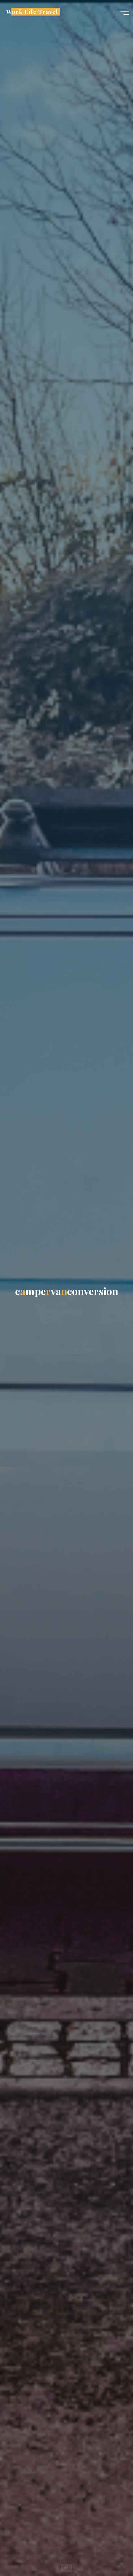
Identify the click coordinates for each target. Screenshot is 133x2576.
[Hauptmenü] (123, 12)
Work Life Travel (32, 12)
